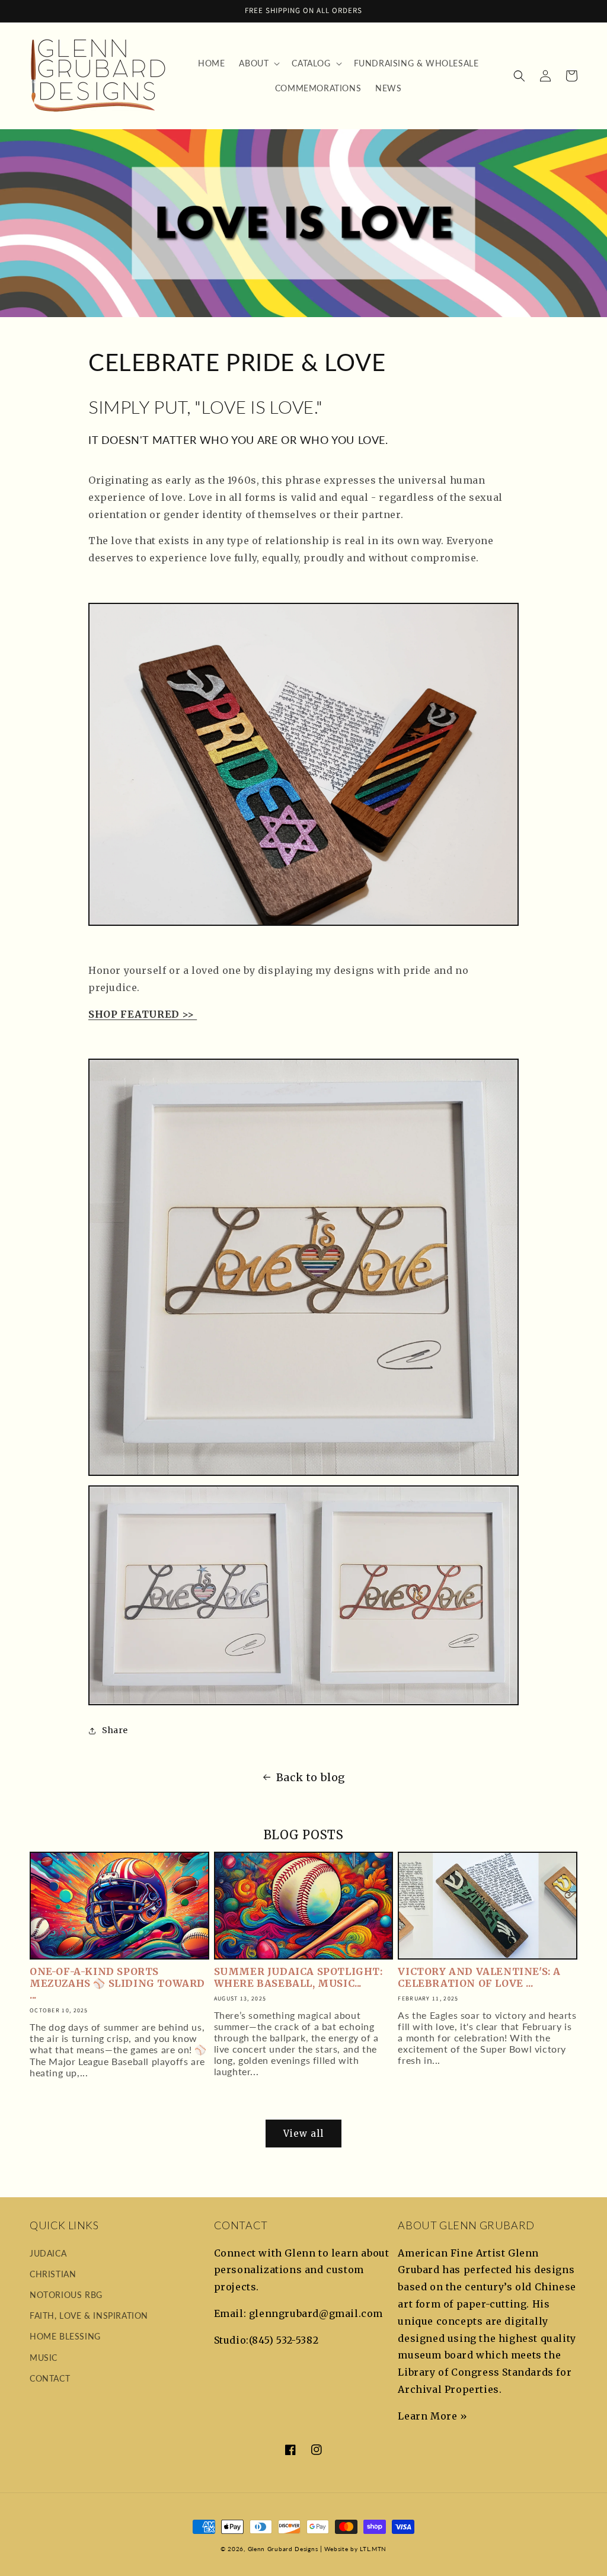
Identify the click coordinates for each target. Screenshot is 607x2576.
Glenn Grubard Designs (283, 2549)
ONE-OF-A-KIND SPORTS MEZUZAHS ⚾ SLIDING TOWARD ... (117, 1983)
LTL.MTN (373, 2549)
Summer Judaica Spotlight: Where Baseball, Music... (298, 1977)
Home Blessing (65, 2336)
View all (303, 2134)
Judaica (48, 2253)
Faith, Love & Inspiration (89, 2315)
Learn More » (432, 2416)
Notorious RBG (66, 2295)
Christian (53, 2274)
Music (44, 2358)
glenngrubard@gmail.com (316, 2313)
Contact (50, 2378)
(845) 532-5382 (284, 2340)
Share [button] (115, 1730)
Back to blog (311, 1777)
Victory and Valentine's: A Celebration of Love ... (479, 1977)
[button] (258, 63)
